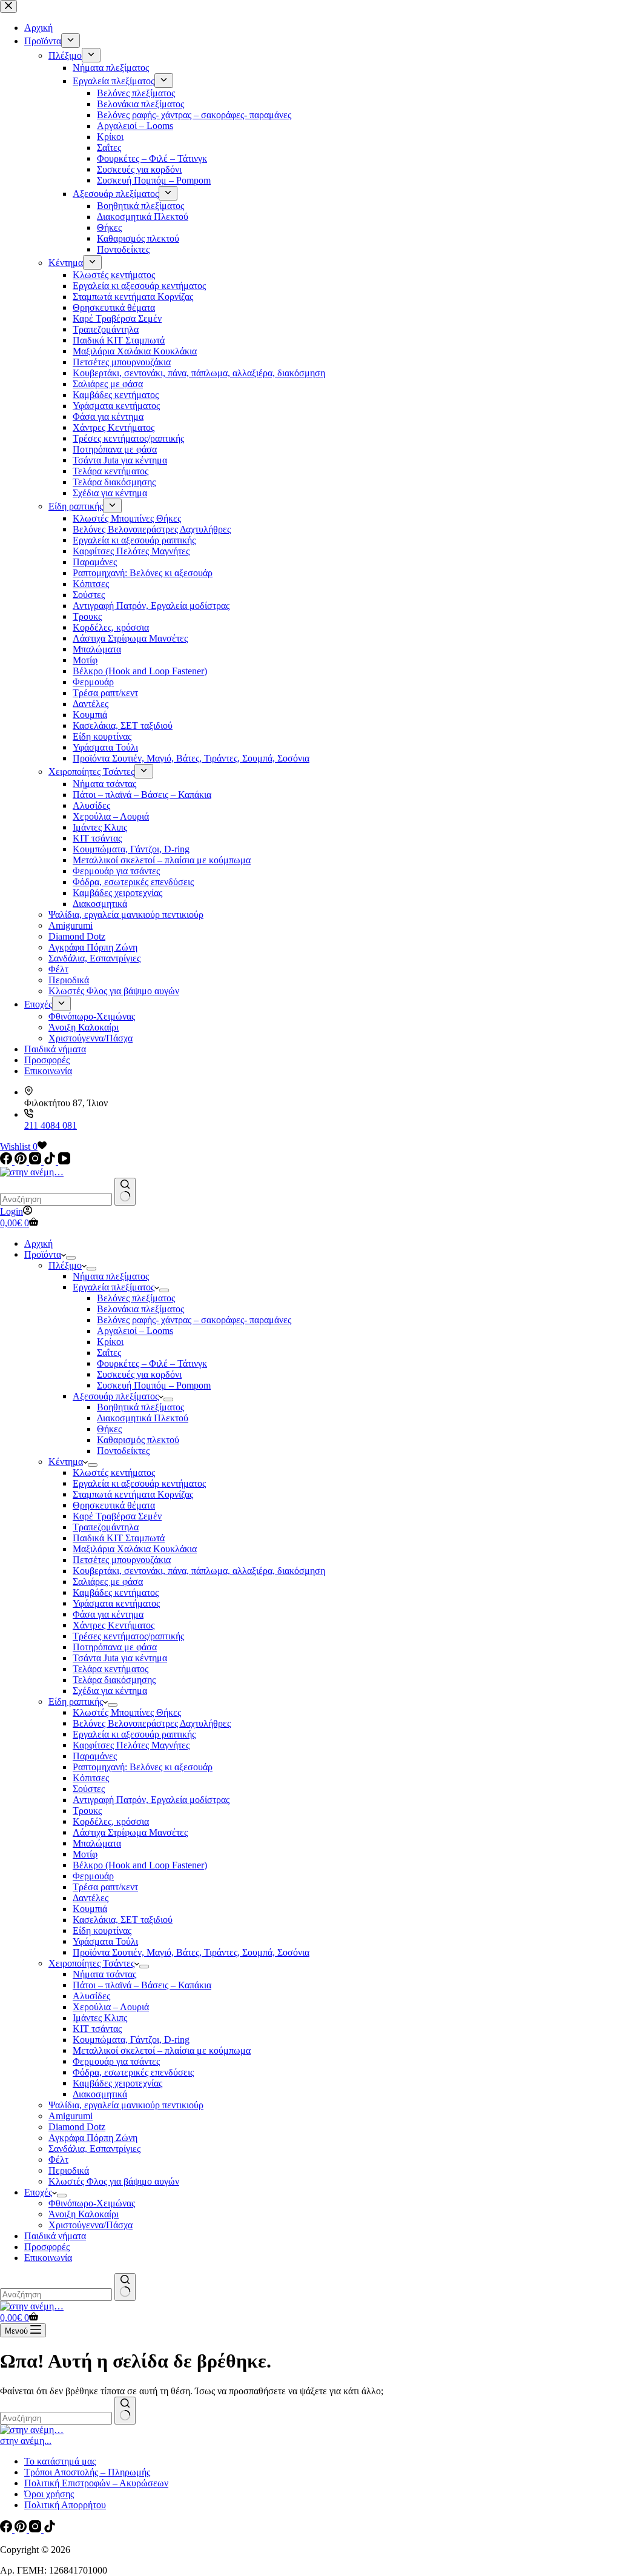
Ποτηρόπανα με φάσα (115, 1647)
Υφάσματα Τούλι (105, 1941)
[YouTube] (64, 1161)
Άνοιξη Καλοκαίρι (84, 2214)
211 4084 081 (51, 1125)
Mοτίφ (85, 1854)
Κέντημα (66, 1462)
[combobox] (56, 1199)
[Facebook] (7, 1161)
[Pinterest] (22, 1161)
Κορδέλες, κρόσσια (111, 1821)
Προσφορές (47, 2247)
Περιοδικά (69, 2170)
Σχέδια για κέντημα (110, 1691)
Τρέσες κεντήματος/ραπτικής (128, 1636)
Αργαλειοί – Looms (135, 1331)
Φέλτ (58, 2159)
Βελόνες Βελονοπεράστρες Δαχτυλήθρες (152, 1723)
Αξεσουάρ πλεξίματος (116, 1396)
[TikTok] (51, 1161)
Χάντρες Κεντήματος (114, 1625)
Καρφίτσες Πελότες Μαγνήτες (131, 1745)
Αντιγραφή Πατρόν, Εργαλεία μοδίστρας (151, 1800)
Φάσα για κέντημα (108, 1614)
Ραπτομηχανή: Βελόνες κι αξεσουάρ (143, 1767)
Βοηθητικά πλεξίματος (140, 1407)
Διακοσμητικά (100, 2094)
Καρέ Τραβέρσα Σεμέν (117, 1516)
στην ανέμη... (26, 2441)
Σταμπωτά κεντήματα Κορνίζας (133, 1494)
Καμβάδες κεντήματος (116, 1592)
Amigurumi (71, 2116)
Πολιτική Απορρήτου (65, 2505)
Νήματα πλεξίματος (111, 1276)
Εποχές (38, 2192)
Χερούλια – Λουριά (111, 2007)
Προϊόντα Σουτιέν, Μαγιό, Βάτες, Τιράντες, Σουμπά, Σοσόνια (191, 1952)
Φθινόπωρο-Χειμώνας (92, 2203)
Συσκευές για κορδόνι (139, 1374)
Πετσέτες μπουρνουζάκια (122, 1560)
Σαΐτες (109, 1353)
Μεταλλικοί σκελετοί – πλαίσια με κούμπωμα (162, 2050)
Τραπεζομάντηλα (106, 1527)
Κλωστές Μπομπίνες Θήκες (127, 1712)
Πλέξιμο (65, 1265)
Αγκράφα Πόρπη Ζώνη (93, 2138)
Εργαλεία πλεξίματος (114, 1287)
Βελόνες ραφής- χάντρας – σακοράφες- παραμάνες (194, 1320)
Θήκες (109, 1429)
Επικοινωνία (48, 2258)
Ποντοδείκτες (123, 1451)
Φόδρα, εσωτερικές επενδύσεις (133, 2072)
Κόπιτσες (91, 1778)
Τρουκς (87, 1811)
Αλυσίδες (91, 1996)
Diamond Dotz (77, 2127)
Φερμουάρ (93, 1876)
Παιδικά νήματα (55, 2236)
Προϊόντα (43, 1254)
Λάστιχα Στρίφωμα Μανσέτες (130, 1832)
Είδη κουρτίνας (102, 1930)
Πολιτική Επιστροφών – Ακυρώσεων (96, 2483)
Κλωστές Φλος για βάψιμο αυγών (114, 2181)
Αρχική (38, 1243)
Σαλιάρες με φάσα (108, 1582)
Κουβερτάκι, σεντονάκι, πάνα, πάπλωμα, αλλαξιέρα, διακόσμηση (199, 1571)
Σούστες (89, 1789)
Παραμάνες (95, 1756)
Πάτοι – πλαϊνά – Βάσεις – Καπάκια (142, 1985)
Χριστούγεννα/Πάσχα (91, 2225)
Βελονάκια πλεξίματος (140, 1309)
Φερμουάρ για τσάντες (116, 2061)
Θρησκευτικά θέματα (114, 1505)
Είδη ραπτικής (76, 1701)
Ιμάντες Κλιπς (100, 2018)
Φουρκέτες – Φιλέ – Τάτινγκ (152, 1363)
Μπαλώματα (97, 1843)
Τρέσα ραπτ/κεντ (105, 1887)
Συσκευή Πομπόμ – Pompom (154, 1385)
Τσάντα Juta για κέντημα (120, 1658)
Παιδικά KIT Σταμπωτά (119, 1538)
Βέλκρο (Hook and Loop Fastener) (140, 1865)
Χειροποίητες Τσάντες (91, 1963)
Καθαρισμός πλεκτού (138, 1440)
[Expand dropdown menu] (71, 1258)
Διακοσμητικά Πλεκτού (143, 1418)
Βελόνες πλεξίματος (136, 1298)
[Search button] (125, 1192)
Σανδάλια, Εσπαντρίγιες (94, 2149)
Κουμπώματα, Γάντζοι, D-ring (131, 2040)
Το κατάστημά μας (60, 2461)
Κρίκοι (110, 1342)
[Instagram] (36, 1161)
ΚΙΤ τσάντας (97, 2029)
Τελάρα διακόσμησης (114, 1680)
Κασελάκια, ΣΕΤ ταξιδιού (123, 1920)
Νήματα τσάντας (104, 1974)
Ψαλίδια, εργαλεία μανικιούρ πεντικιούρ (126, 2105)
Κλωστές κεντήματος (114, 1472)
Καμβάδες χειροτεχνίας (117, 2083)
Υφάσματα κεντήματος (116, 1603)
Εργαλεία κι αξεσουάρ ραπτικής (134, 1734)
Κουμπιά (90, 1909)
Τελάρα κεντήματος (110, 1669)
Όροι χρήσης (49, 2494)
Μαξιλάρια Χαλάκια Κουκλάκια (135, 1549)
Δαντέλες (91, 1898)
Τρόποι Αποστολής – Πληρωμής (87, 2472)
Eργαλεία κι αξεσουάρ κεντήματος (139, 1483)
